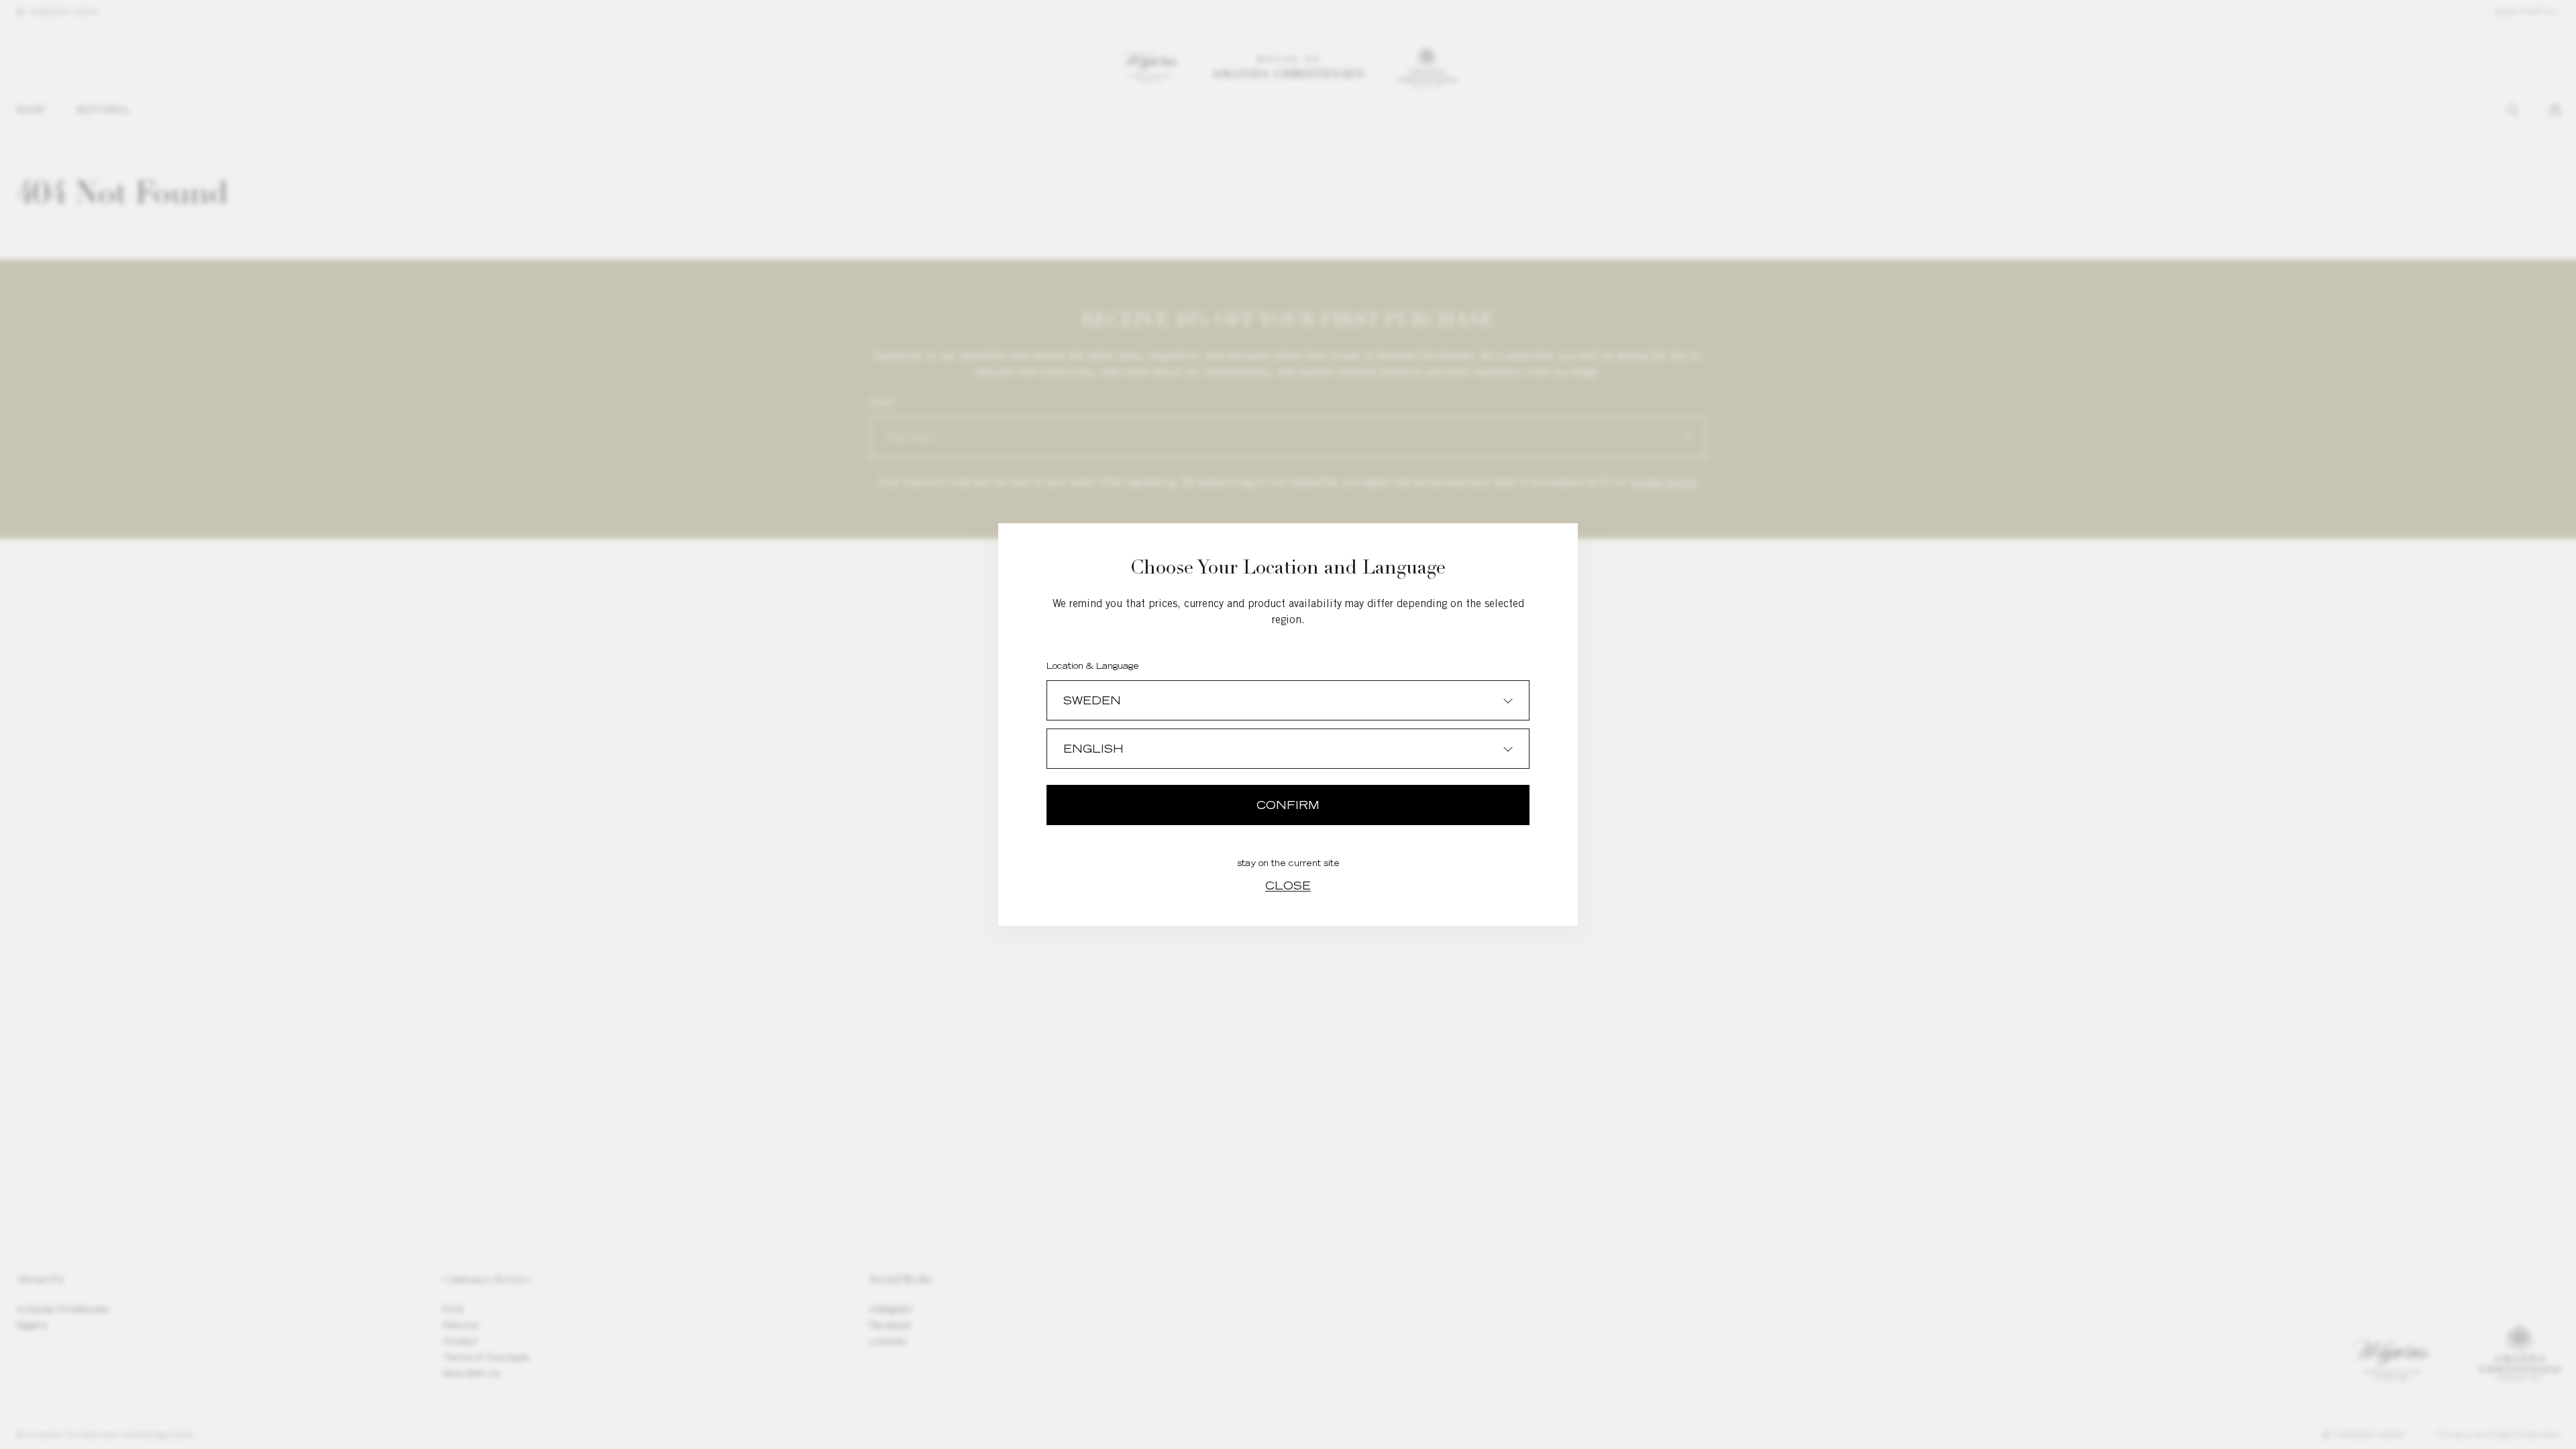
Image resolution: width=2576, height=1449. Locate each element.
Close (1288, 885)
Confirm (1288, 805)
